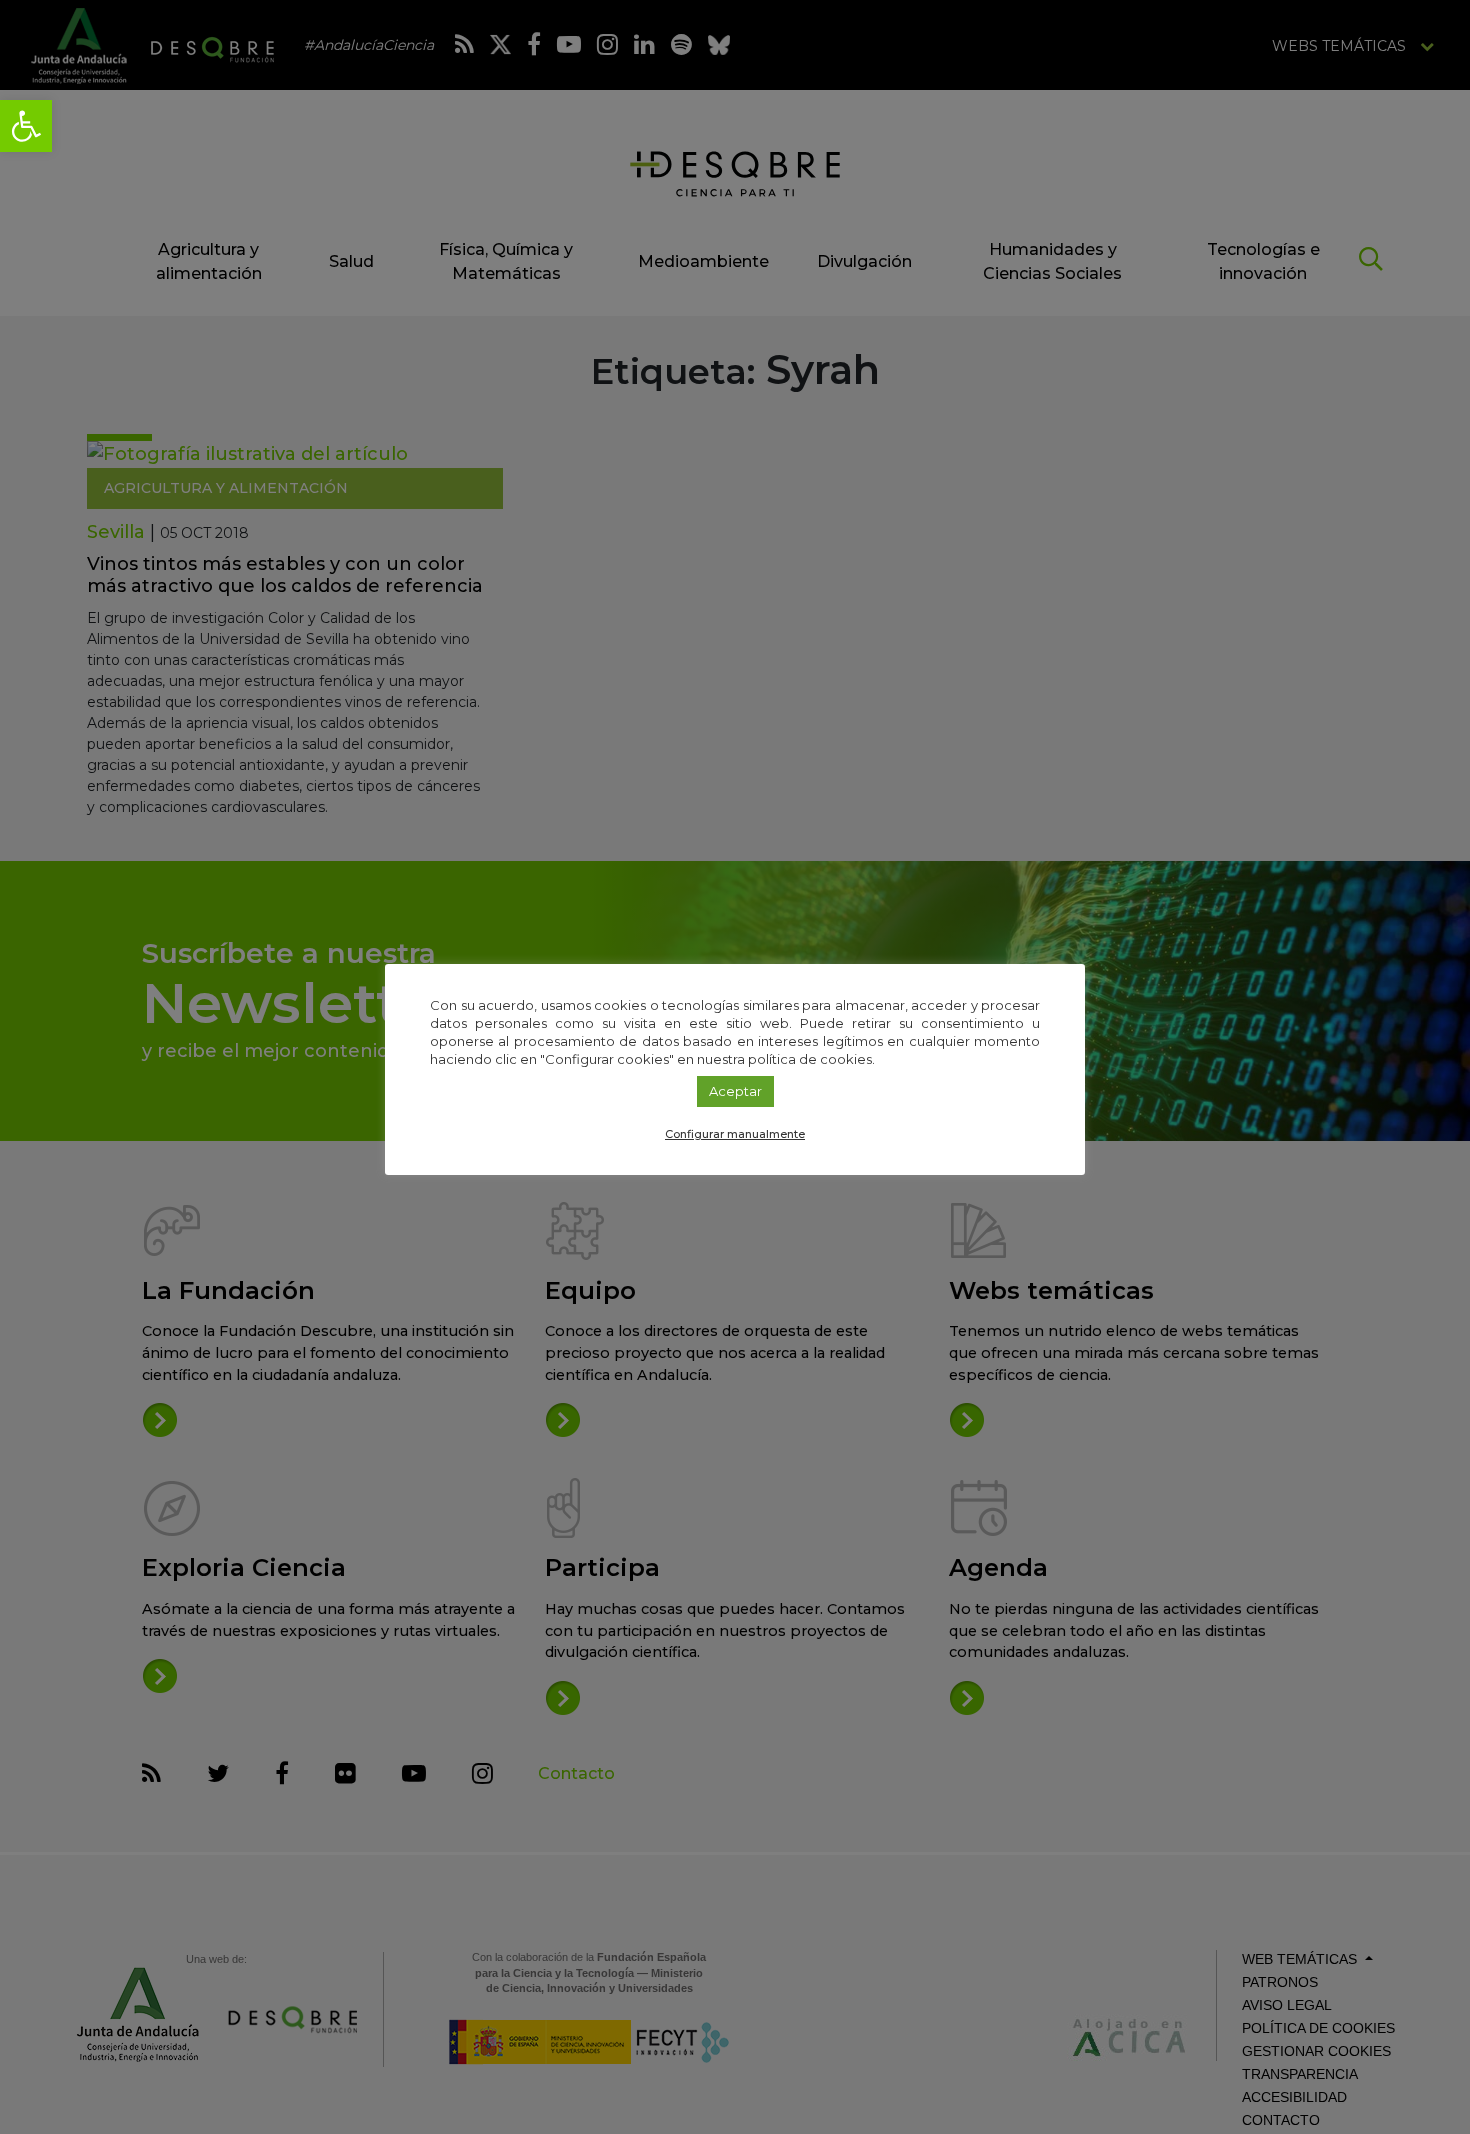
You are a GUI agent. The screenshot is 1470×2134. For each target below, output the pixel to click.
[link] (26, 126)
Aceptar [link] (735, 1091)
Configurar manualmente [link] (735, 1134)
